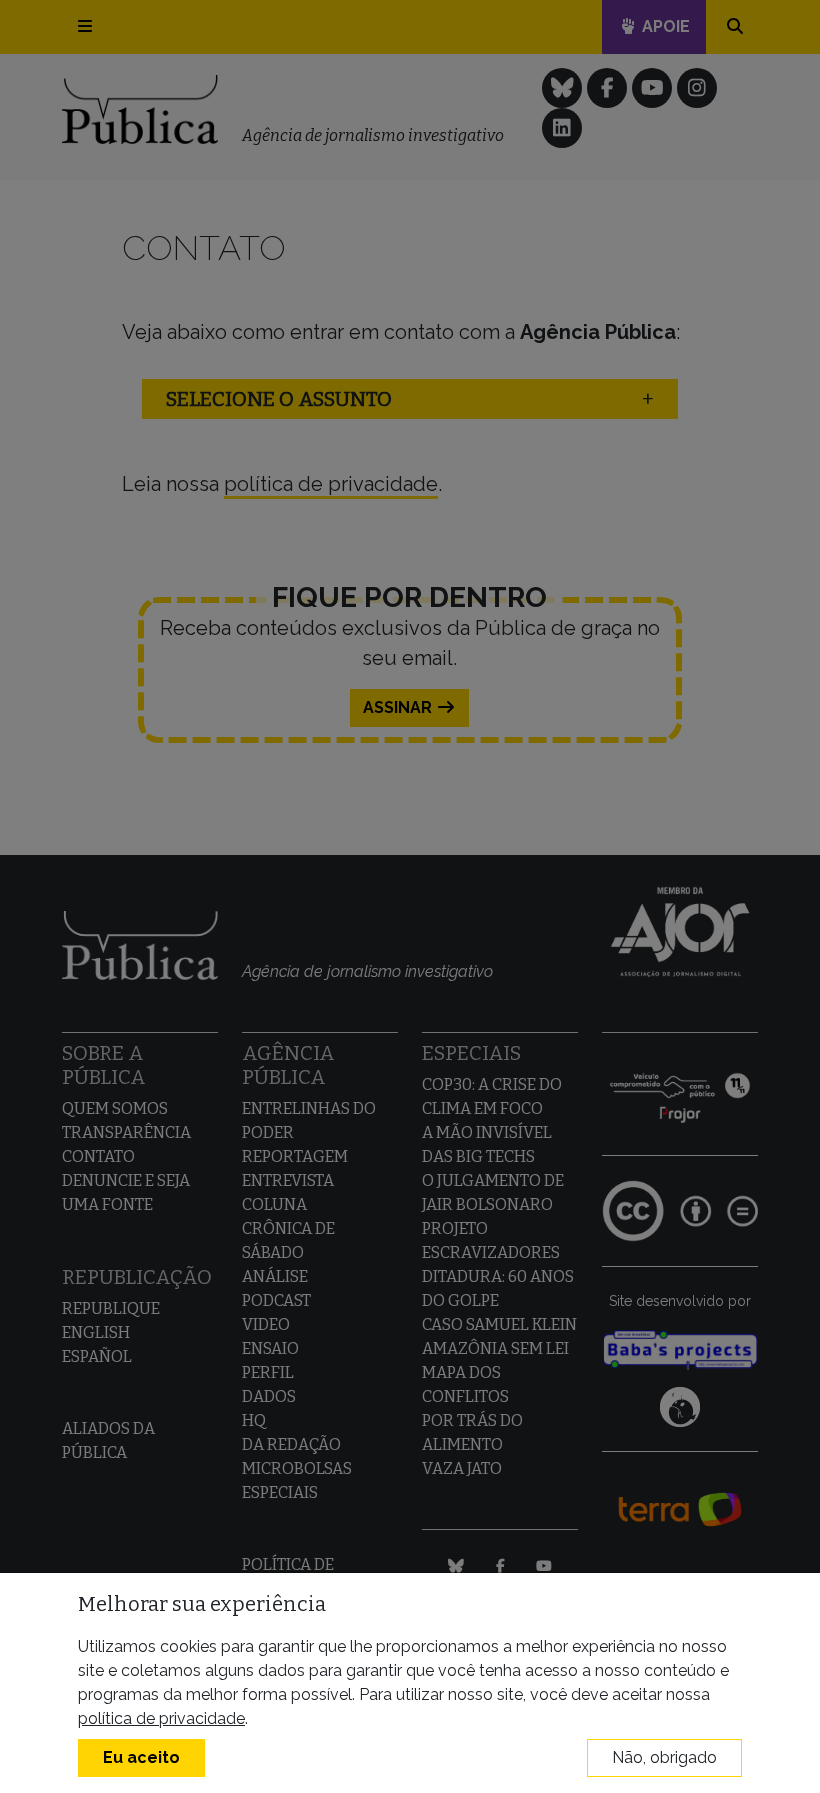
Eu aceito (141, 1757)
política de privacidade (161, 1718)
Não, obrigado (664, 1757)
